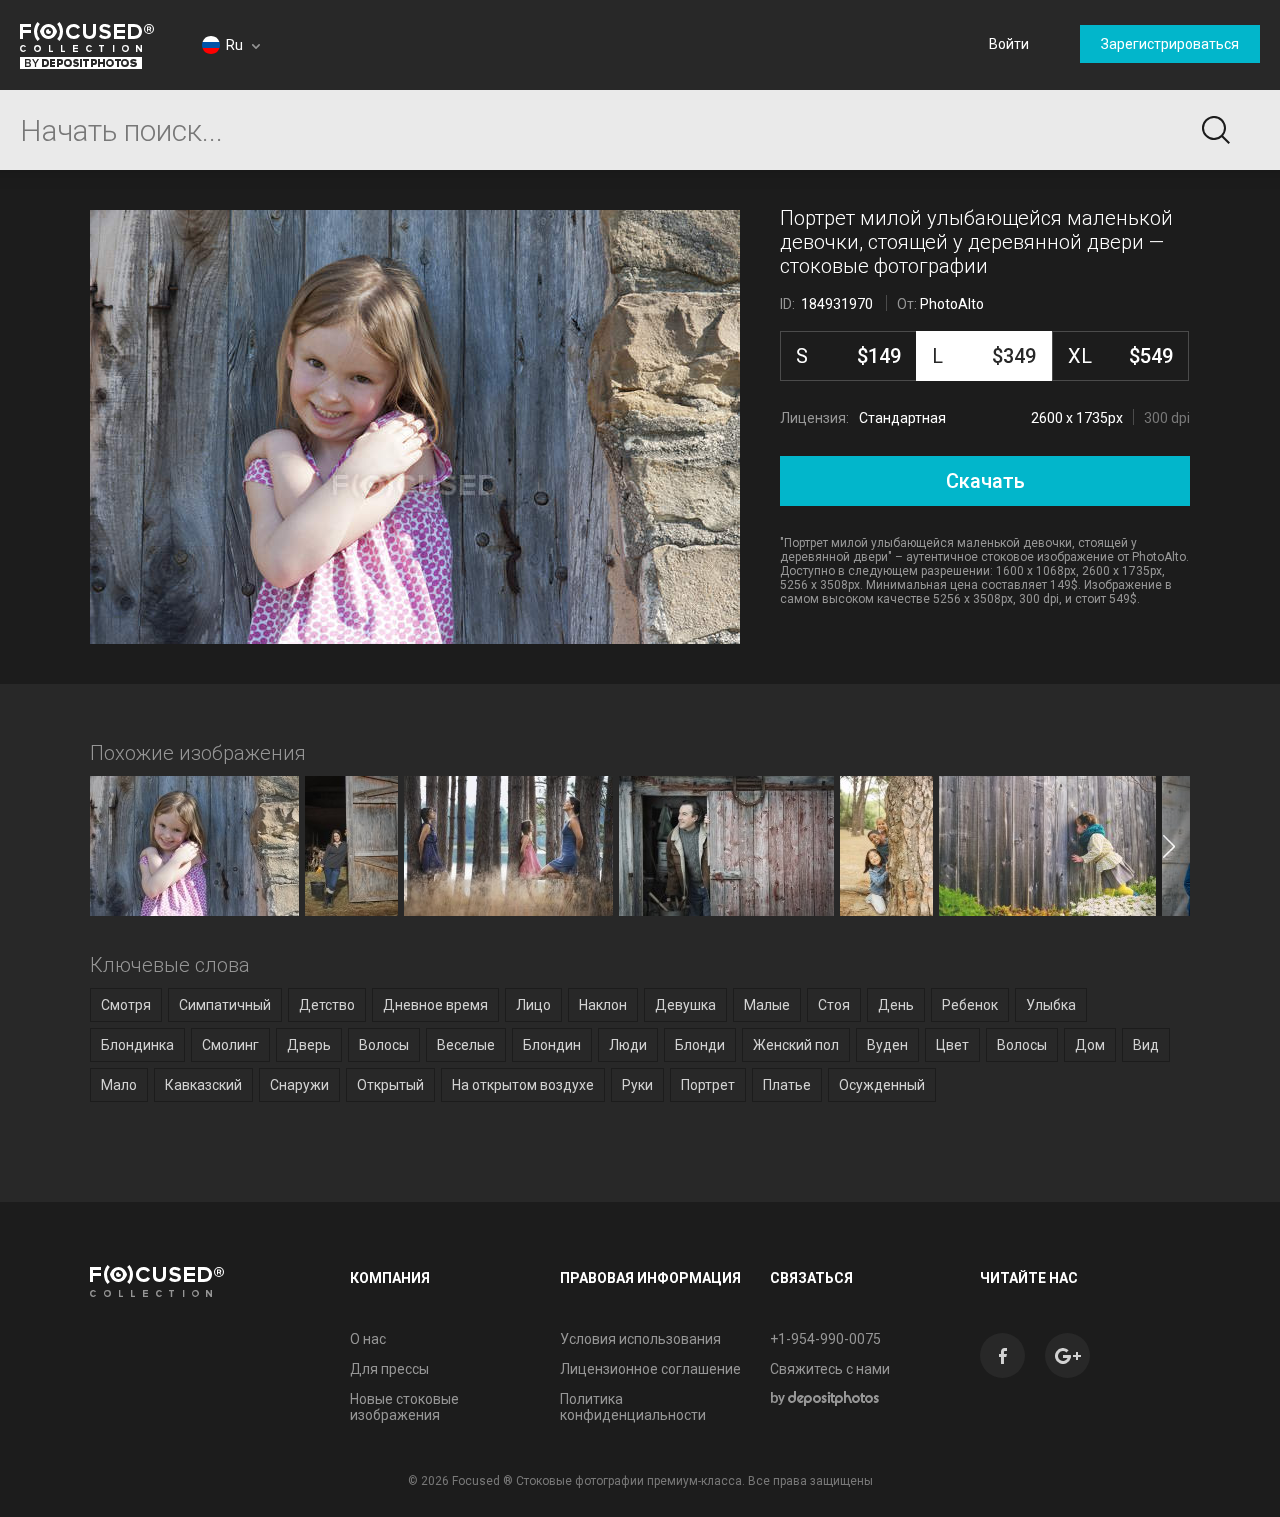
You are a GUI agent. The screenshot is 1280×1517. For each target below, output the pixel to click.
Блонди (700, 1045)
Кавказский (203, 1085)
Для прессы (389, 1369)
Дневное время (435, 1005)
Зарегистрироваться (1170, 44)
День (896, 1005)
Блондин (552, 1045)
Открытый (390, 1085)
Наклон (603, 1005)
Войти (1009, 44)
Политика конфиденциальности (633, 1407)
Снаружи (299, 1085)
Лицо (533, 1005)
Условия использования (640, 1339)
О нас (368, 1339)
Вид (1146, 1045)
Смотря (126, 1005)
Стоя (834, 1005)
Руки (637, 1085)
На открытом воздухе (523, 1085)
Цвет (952, 1045)
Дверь (309, 1045)
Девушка (685, 1005)
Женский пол (796, 1045)
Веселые (466, 1045)
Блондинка (137, 1045)
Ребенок (970, 1005)
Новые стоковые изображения (404, 1407)
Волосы (384, 1045)
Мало (119, 1085)
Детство (327, 1005)
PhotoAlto (952, 304)
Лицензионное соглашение (650, 1369)
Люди (628, 1045)
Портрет (708, 1085)
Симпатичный (225, 1005)
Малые (767, 1005)
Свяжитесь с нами (830, 1369)
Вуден (887, 1045)
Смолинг (230, 1045)
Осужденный (882, 1085)
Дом (1090, 1045)
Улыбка (1051, 1005)
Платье (787, 1085)
